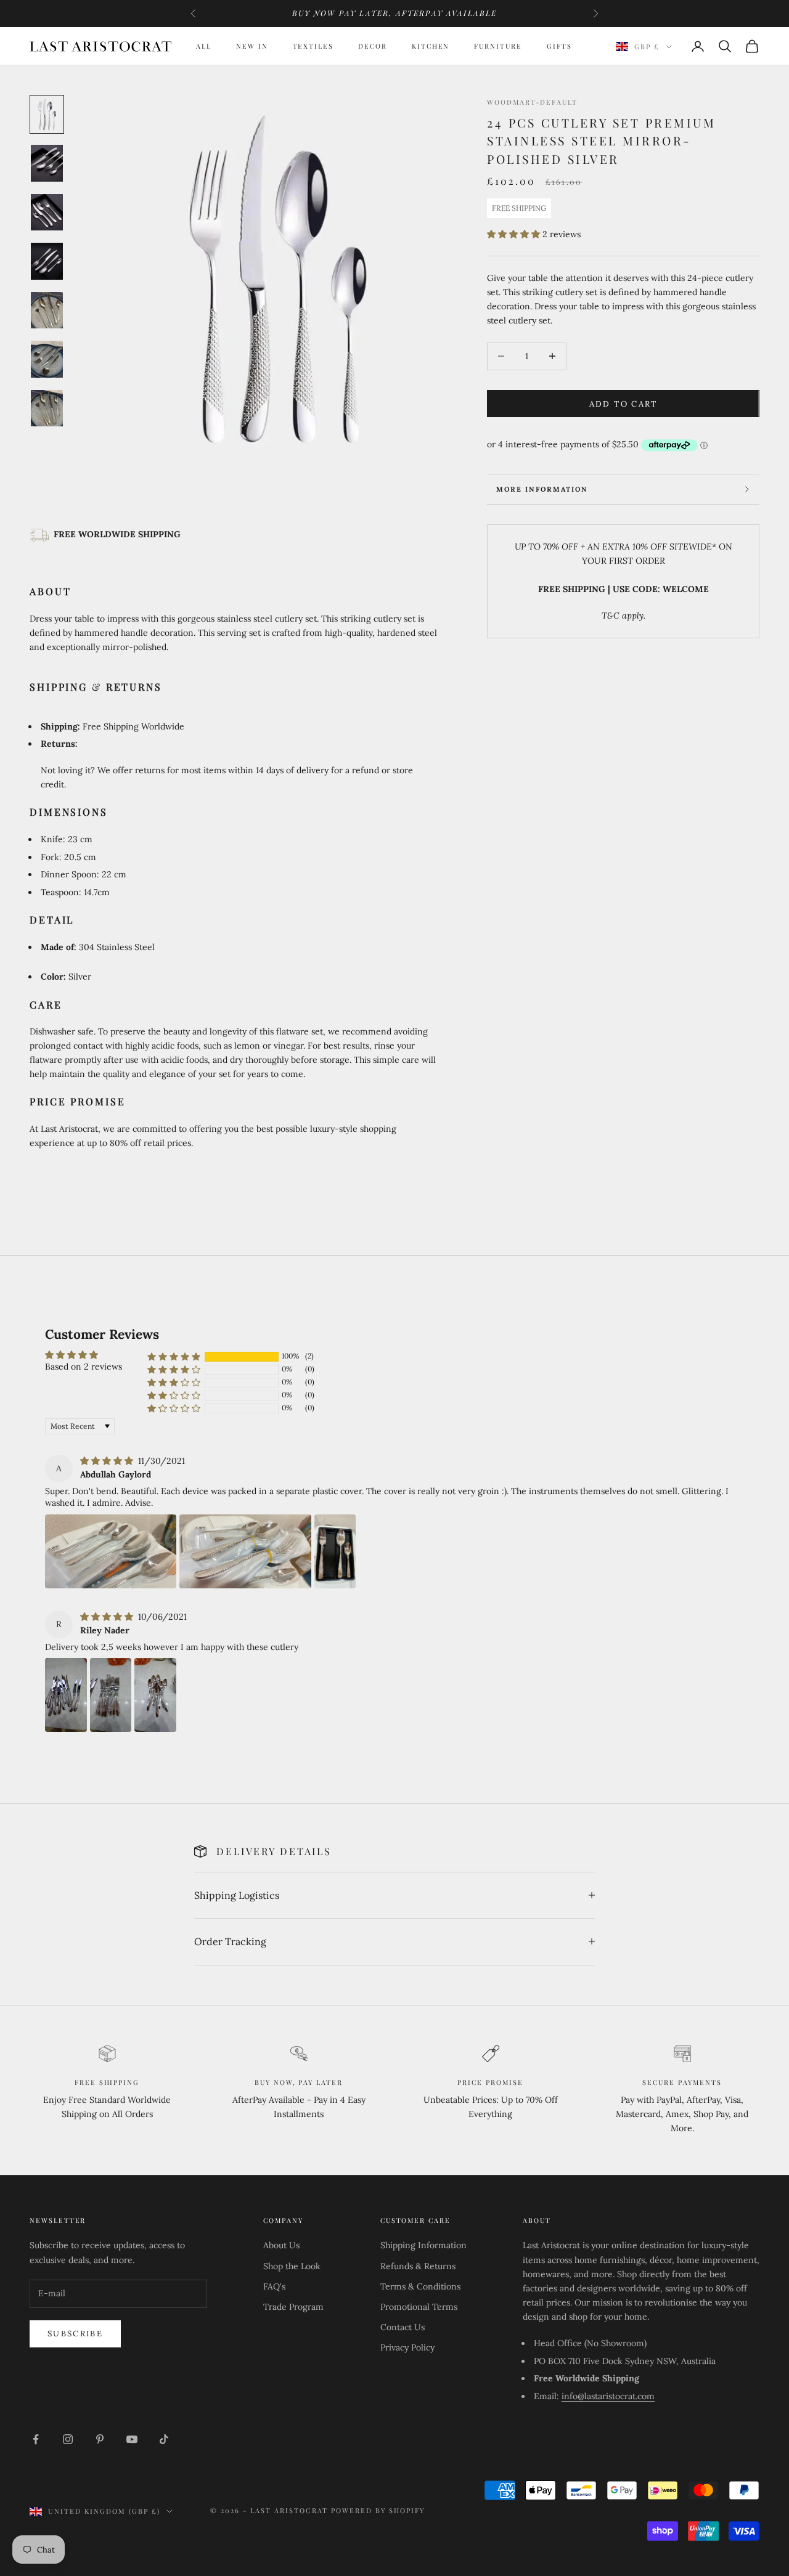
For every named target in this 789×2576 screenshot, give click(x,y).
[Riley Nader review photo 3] (155, 1695)
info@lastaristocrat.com (608, 2396)
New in (252, 46)
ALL (204, 46)
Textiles (313, 46)
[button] (515, 234)
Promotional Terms (419, 2307)
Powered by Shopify (378, 2510)
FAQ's (274, 2286)
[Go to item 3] (47, 212)
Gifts (559, 46)
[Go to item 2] (47, 164)
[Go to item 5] (47, 310)
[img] (108, 1461)
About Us (281, 2245)
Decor (373, 46)
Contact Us (403, 2327)
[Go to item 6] (47, 359)
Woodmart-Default (532, 102)
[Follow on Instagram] (68, 2439)
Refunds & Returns (418, 2266)
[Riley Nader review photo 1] (66, 1695)
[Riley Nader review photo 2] (111, 1695)
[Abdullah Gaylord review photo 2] (245, 1551)
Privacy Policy (407, 2347)
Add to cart (623, 403)
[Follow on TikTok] (164, 2439)
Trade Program (293, 2307)
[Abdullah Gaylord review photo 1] (111, 1551)
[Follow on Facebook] (36, 2439)
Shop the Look (292, 2266)
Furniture (498, 46)
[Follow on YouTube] (132, 2439)
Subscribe (75, 2334)
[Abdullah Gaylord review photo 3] (335, 1551)
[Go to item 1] (47, 114)
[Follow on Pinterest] (100, 2439)
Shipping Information (423, 2245)
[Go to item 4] (47, 261)
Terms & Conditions (420, 2286)
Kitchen (431, 46)
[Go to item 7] (47, 408)
